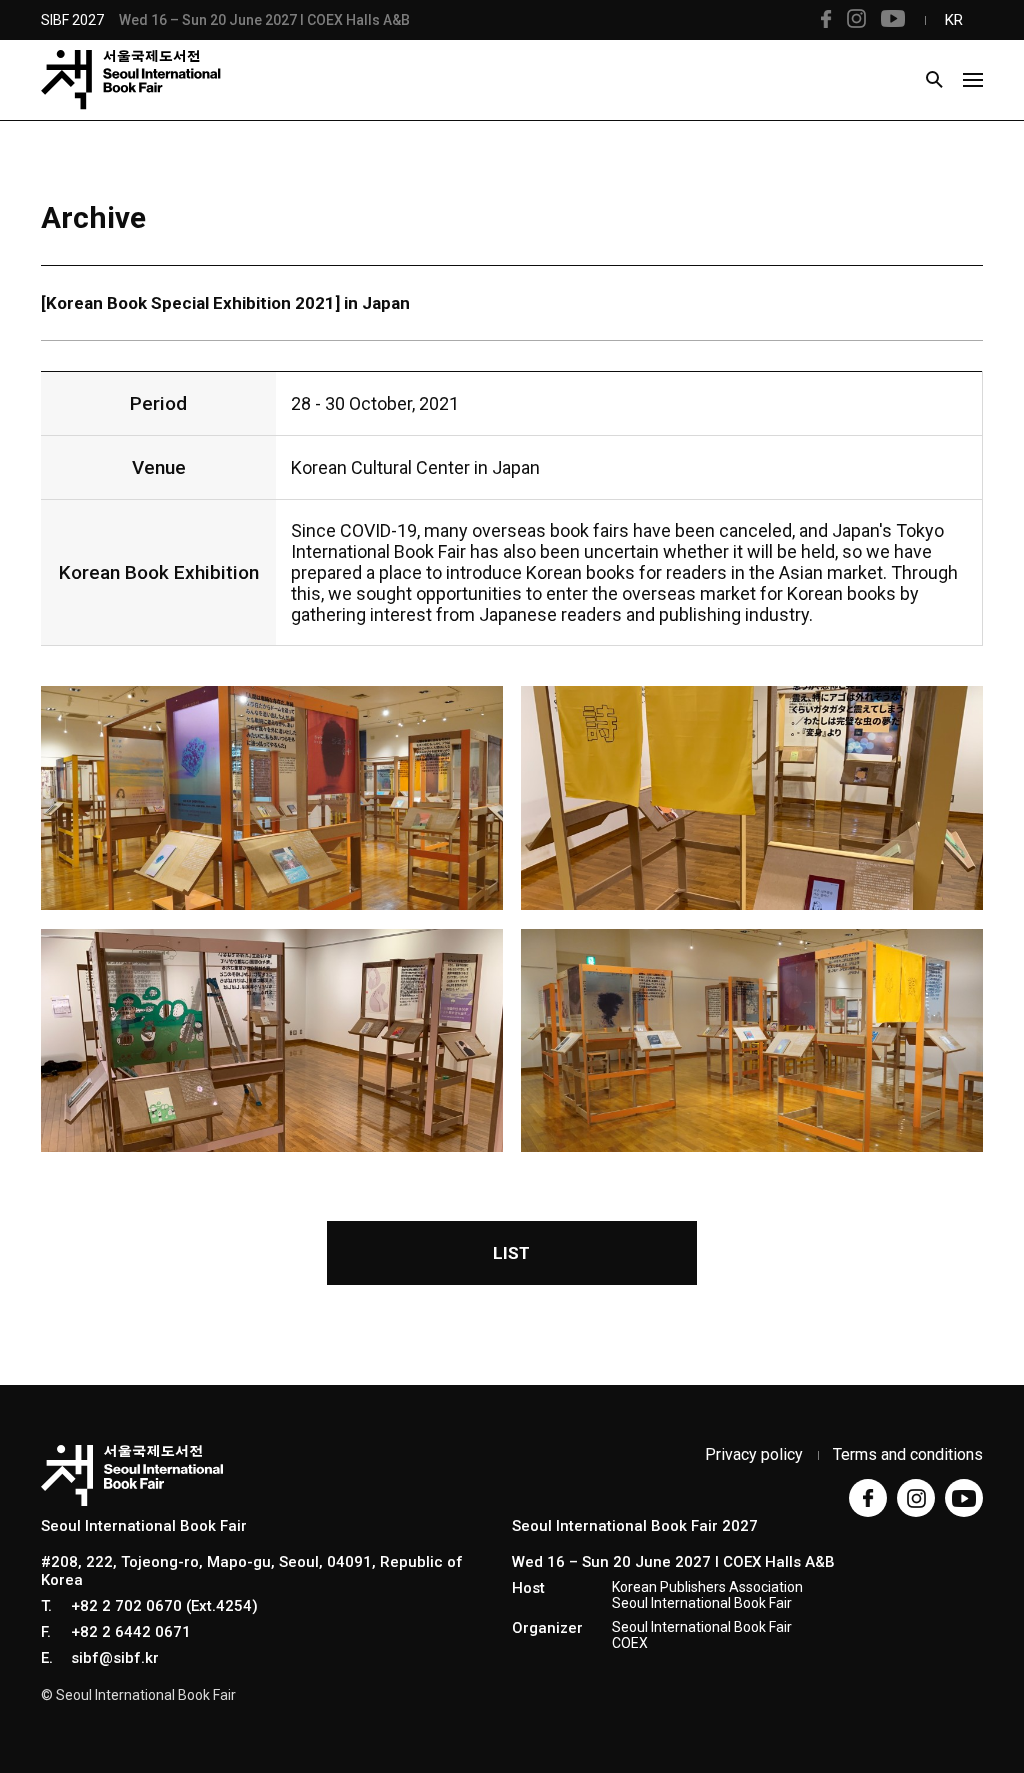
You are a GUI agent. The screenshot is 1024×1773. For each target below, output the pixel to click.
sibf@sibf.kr (115, 1658)
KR (954, 20)
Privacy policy (754, 1454)
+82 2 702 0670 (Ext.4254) (164, 1606)
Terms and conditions (908, 1454)
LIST (511, 1253)
